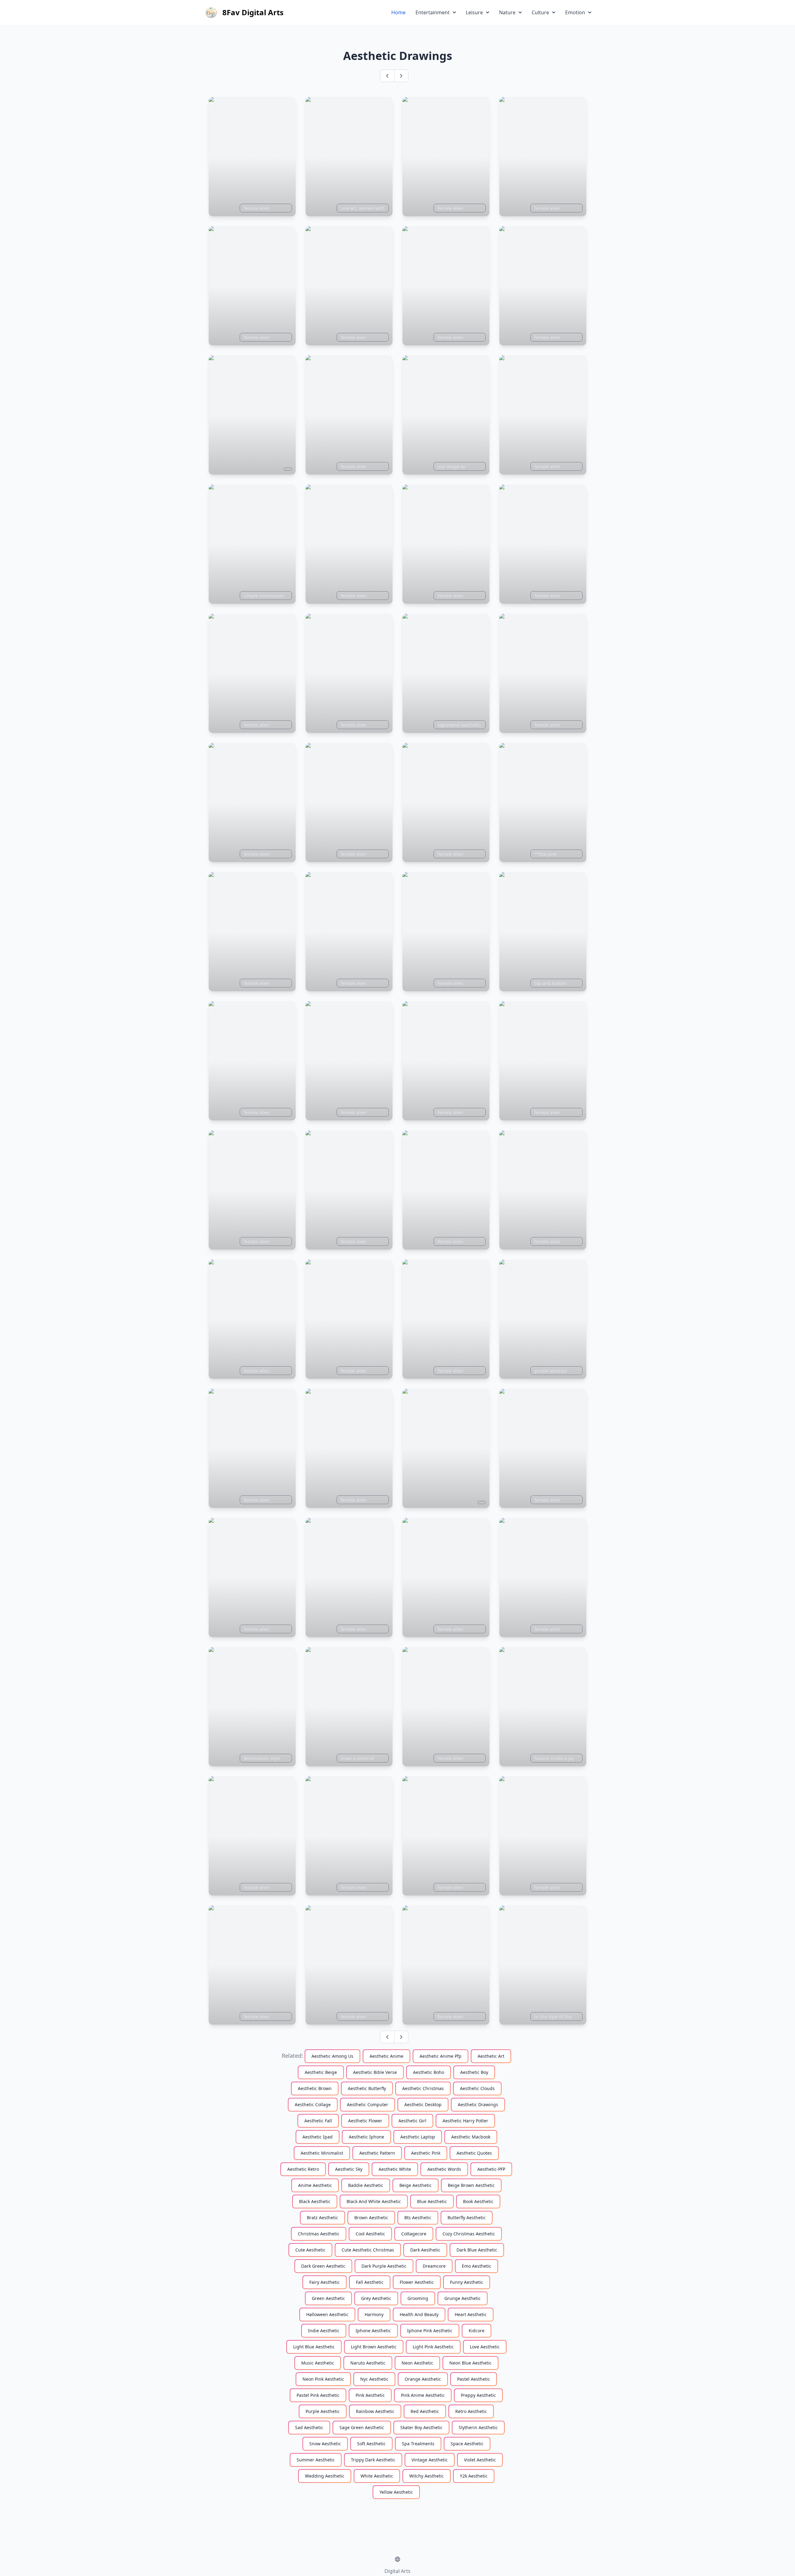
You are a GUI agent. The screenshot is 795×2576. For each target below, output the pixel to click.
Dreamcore (434, 2266)
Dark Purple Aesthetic (384, 2266)
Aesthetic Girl (412, 2121)
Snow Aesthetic (325, 2444)
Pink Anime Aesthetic (423, 2395)
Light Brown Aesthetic (374, 2347)
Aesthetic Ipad (318, 2137)
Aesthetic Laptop (418, 2137)
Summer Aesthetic (316, 2460)
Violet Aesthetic (480, 2460)
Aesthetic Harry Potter (465, 2121)
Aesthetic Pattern (377, 2153)
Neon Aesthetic (417, 2363)
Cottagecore (414, 2234)
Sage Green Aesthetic (362, 2427)
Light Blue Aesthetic (314, 2347)
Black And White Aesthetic (374, 2201)
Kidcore (477, 2331)
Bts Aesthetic (418, 2218)
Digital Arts (397, 2571)
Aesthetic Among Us (332, 2056)
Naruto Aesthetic (368, 2363)
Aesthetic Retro (303, 2169)
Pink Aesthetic (370, 2395)
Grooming (418, 2298)
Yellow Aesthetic (396, 2492)
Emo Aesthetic (477, 2266)
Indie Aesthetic (324, 2331)
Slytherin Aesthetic (478, 2427)
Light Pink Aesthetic (433, 2347)
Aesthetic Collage (313, 2104)
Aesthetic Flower (365, 2121)
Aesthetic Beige (321, 2072)
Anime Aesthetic (315, 2185)
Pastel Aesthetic (474, 2379)
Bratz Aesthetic (323, 2218)
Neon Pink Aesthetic (323, 2379)
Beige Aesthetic (416, 2185)
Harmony (374, 2314)
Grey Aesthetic (376, 2298)
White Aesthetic (377, 2476)
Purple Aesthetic (323, 2411)
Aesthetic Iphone (366, 2137)
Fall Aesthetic (370, 2282)
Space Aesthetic (467, 2444)
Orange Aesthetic (423, 2379)
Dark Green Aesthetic (323, 2266)
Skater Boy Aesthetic (421, 2427)
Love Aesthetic (485, 2347)
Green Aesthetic (328, 2298)
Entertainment (433, 12)
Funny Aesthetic (467, 2282)
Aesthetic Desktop (423, 2104)
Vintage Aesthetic (430, 2460)
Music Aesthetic (318, 2363)
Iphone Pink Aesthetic (430, 2331)
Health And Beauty (419, 2314)
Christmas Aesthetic (319, 2234)
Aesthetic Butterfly (367, 2088)
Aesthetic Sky (349, 2169)
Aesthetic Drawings (478, 2104)
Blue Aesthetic (432, 2201)
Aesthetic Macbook (471, 2137)
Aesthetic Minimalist (322, 2153)
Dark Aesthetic (425, 2250)
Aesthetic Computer (368, 2104)
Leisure (474, 12)
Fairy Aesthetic (325, 2282)
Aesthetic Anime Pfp (441, 2056)
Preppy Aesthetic (478, 2395)
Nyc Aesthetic (374, 2379)
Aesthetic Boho (429, 2072)
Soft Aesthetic (371, 2444)
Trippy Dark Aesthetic (373, 2460)
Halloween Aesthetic (327, 2314)
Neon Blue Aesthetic (470, 2363)
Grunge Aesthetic (463, 2298)
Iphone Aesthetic (373, 2331)
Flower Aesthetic (417, 2282)
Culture (540, 12)
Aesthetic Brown (315, 2088)
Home (398, 12)
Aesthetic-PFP (491, 2169)
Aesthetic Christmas (423, 2088)
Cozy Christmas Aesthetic (469, 2234)
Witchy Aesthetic (427, 2476)
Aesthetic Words (444, 2169)
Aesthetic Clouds (477, 2088)
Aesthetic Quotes (474, 2153)
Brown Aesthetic (371, 2218)
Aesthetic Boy (474, 2072)
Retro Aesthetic (471, 2411)
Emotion (575, 12)
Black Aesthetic (315, 2201)
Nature (507, 12)
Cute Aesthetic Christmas (368, 2250)
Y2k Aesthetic (474, 2476)
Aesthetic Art (491, 2056)
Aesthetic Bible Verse (375, 2072)
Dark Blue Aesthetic (477, 2250)
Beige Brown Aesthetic (471, 2185)
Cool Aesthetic (370, 2234)
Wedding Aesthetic (325, 2476)
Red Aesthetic (425, 2411)
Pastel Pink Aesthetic (318, 2395)
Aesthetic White (395, 2169)
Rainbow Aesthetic (375, 2411)
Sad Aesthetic (309, 2427)
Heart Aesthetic (471, 2314)
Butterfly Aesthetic (467, 2218)
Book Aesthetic (478, 2201)
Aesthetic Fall (318, 2121)
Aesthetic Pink (426, 2153)
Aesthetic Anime (386, 2056)
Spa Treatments (418, 2444)
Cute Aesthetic (310, 2250)
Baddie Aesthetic (366, 2185)
